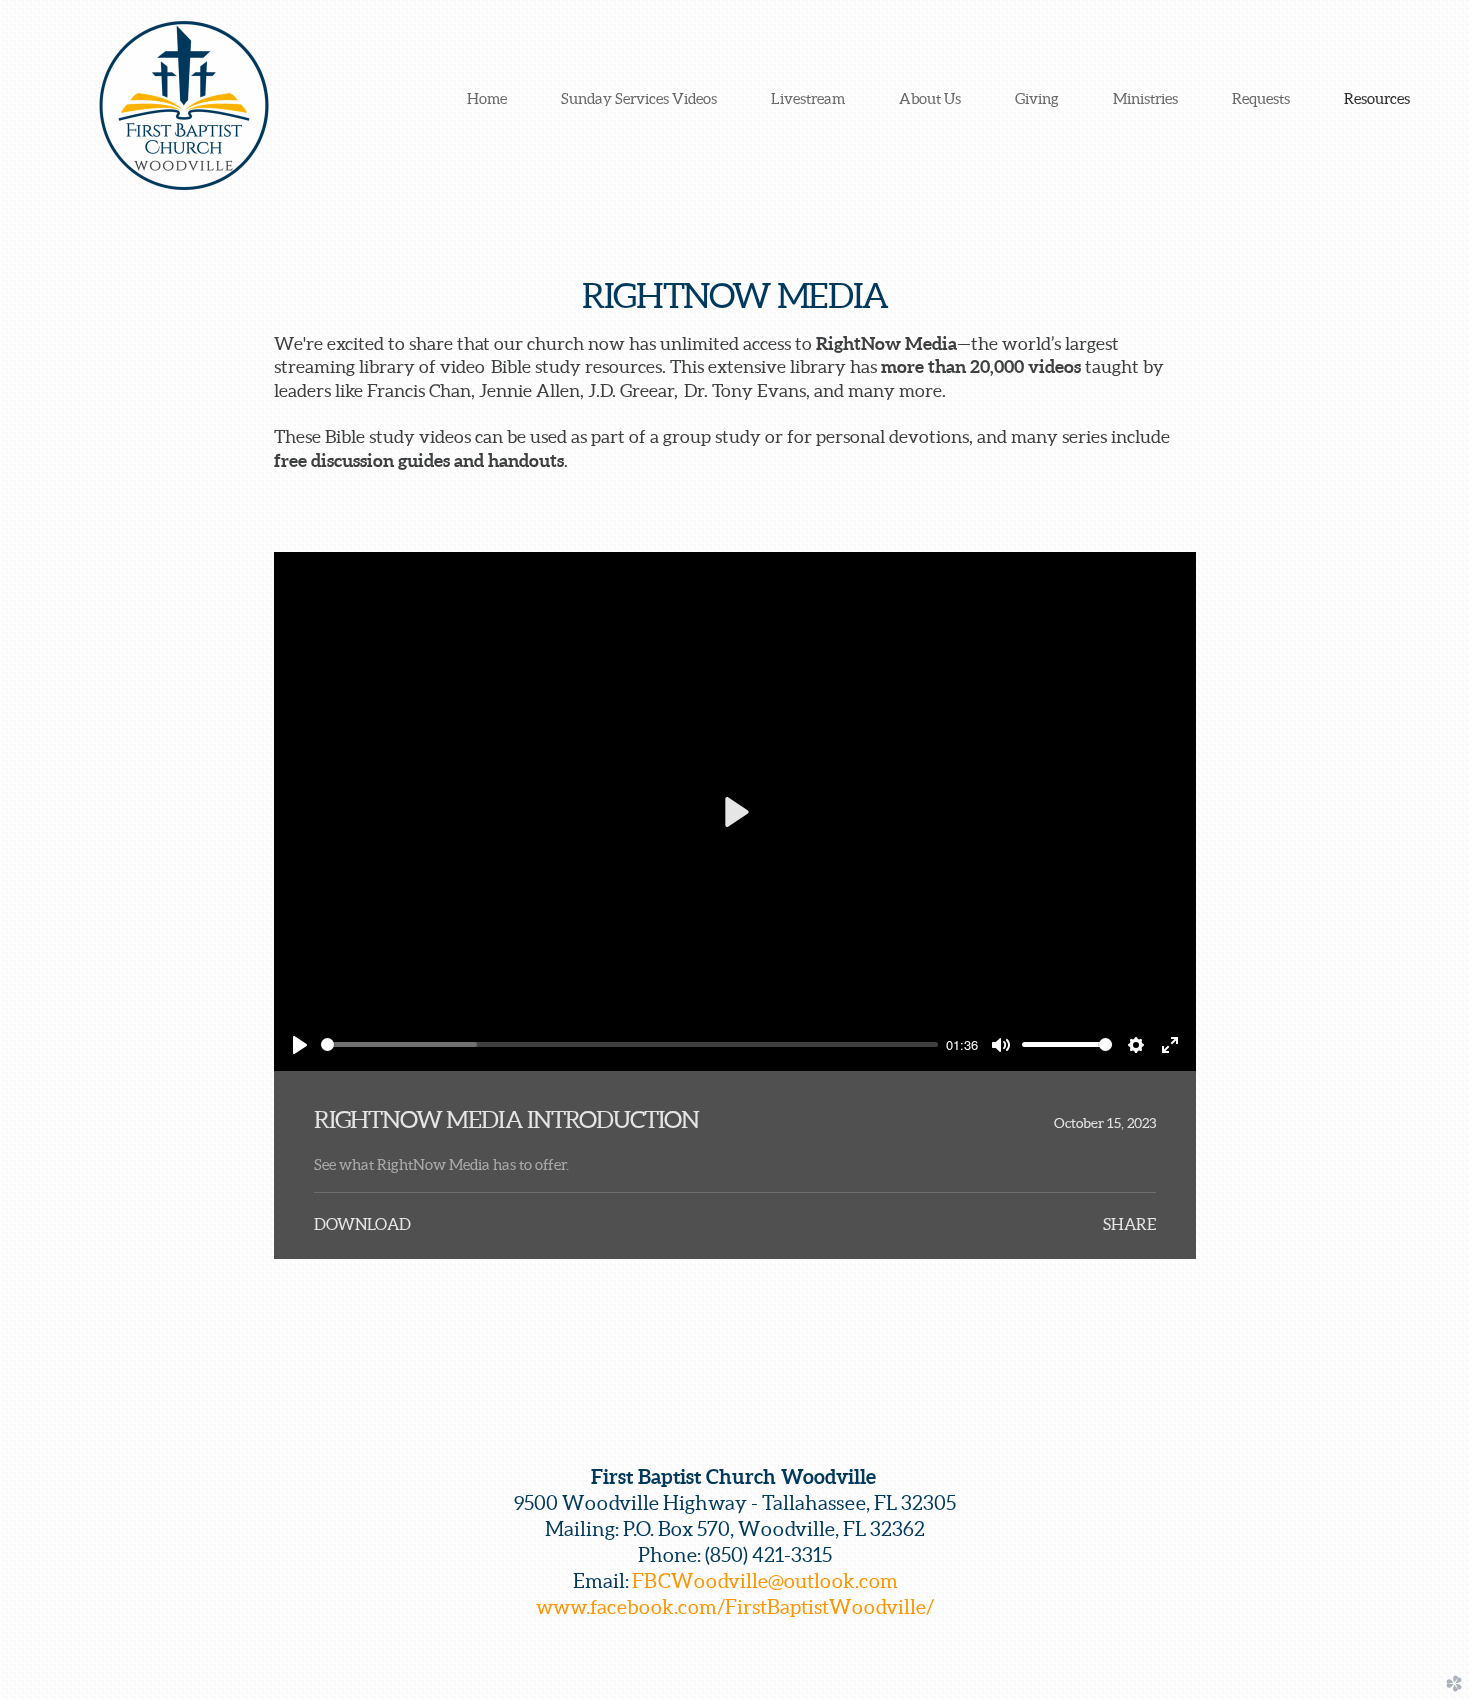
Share (1129, 1224)
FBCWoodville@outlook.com (765, 1581)
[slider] (629, 1044)
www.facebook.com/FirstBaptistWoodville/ (735, 1607)
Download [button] (362, 1224)
